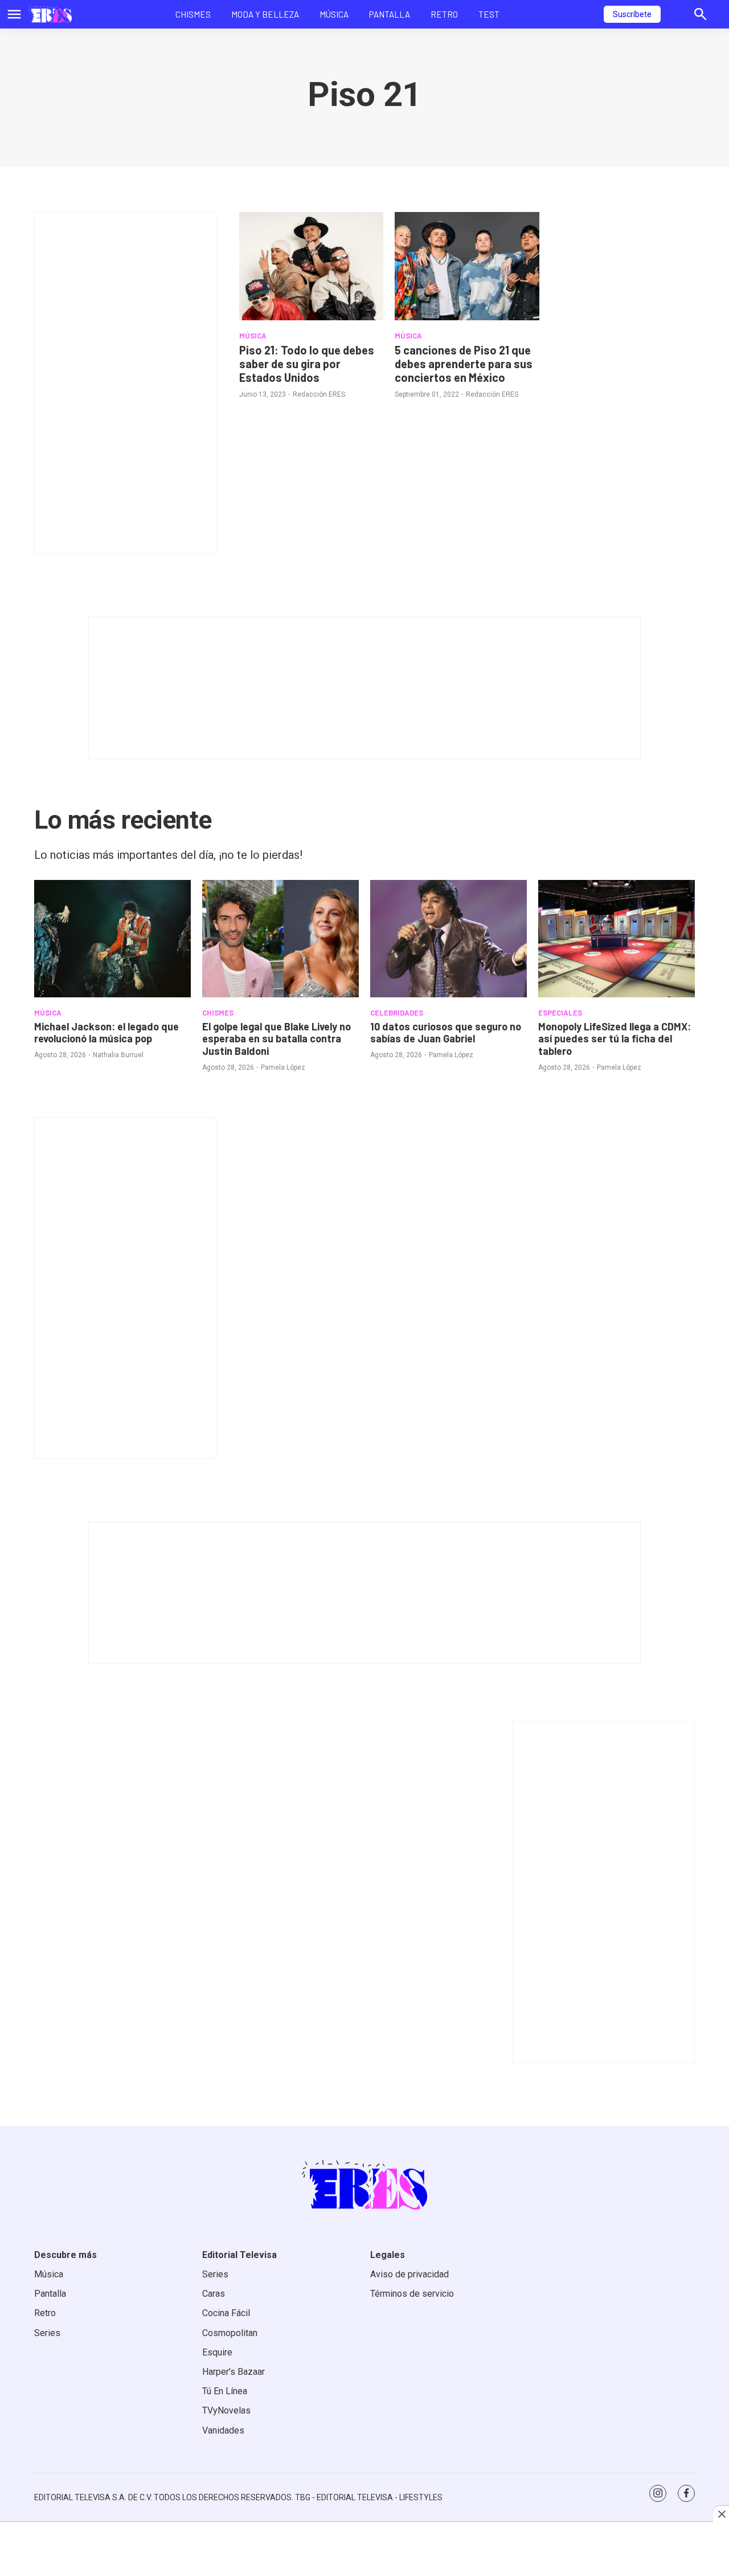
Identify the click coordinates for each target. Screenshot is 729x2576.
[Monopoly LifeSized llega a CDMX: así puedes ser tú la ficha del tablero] (617, 939)
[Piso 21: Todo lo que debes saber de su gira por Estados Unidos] (311, 266)
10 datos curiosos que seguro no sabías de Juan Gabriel (446, 1033)
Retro (444, 14)
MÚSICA (253, 336)
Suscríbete (632, 14)
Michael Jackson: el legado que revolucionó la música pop (107, 1033)
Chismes (193, 14)
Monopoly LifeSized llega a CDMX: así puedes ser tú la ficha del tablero (615, 1039)
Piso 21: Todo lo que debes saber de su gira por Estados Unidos (307, 364)
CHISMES (218, 1013)
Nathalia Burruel (118, 1055)
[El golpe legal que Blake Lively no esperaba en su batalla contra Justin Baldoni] (280, 939)
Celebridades (397, 1013)
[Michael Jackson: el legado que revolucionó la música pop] (112, 939)
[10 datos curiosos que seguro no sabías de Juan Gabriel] (449, 939)
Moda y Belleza (265, 14)
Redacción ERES (319, 394)
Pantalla (390, 14)
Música (334, 14)
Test (489, 14)
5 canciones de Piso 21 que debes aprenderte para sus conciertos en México (464, 364)
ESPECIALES (560, 1013)
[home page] (50, 14)
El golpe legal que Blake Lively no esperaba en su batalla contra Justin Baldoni (277, 1039)
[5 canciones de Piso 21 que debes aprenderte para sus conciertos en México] (467, 266)
